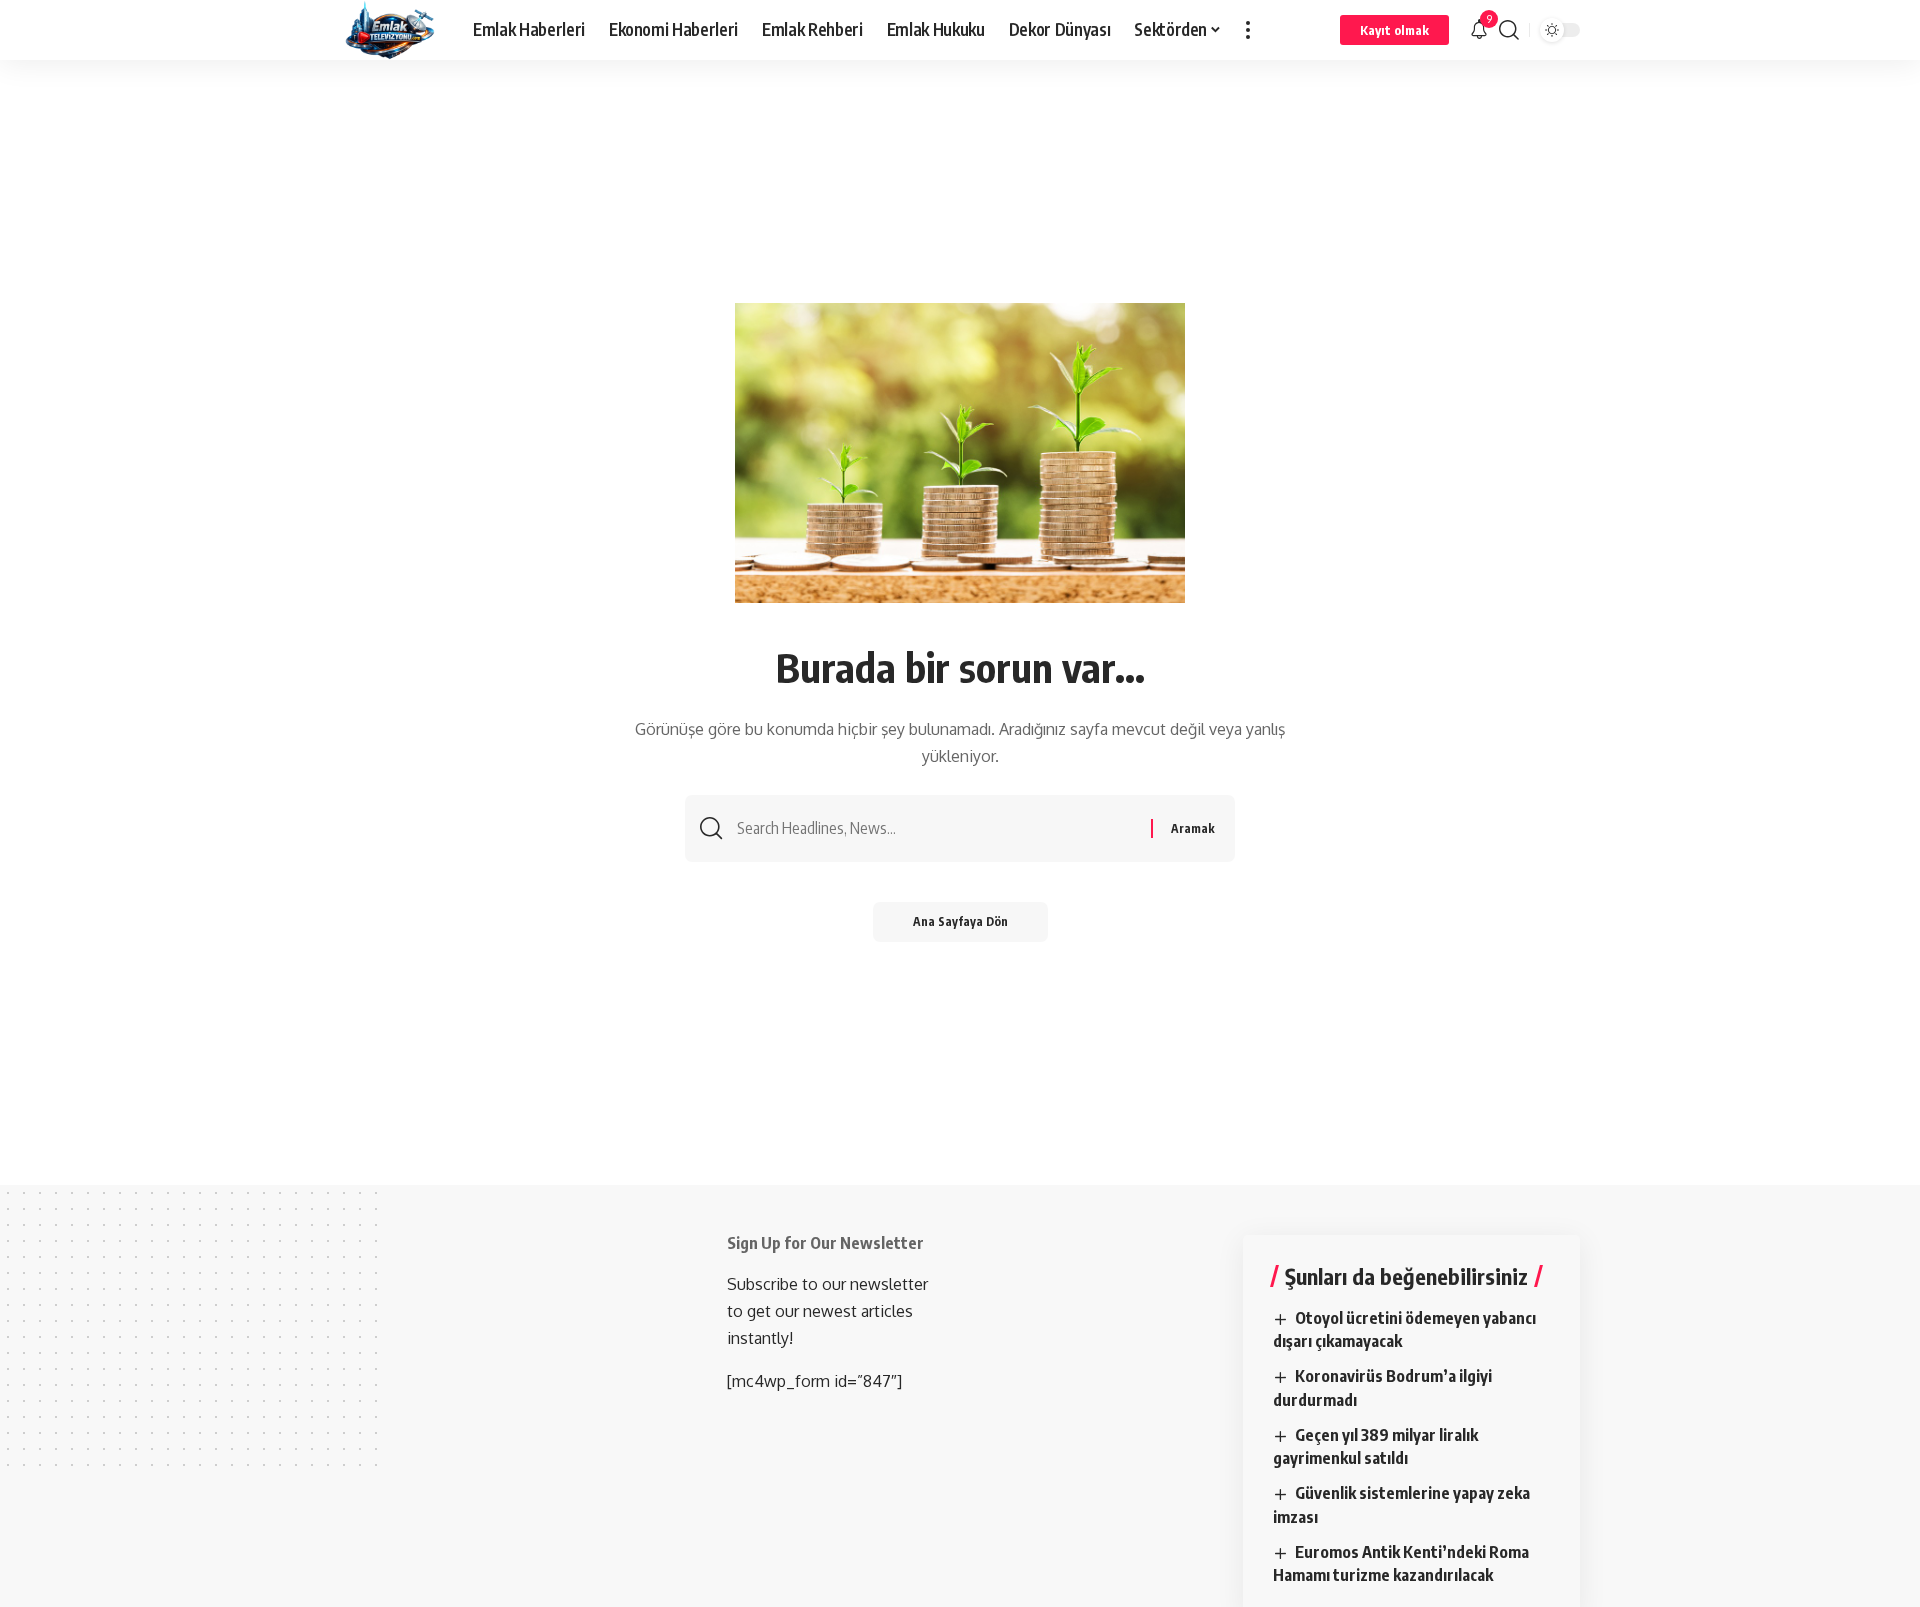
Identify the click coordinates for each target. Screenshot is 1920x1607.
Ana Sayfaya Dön (960, 921)
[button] (1248, 30)
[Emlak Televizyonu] (390, 30)
